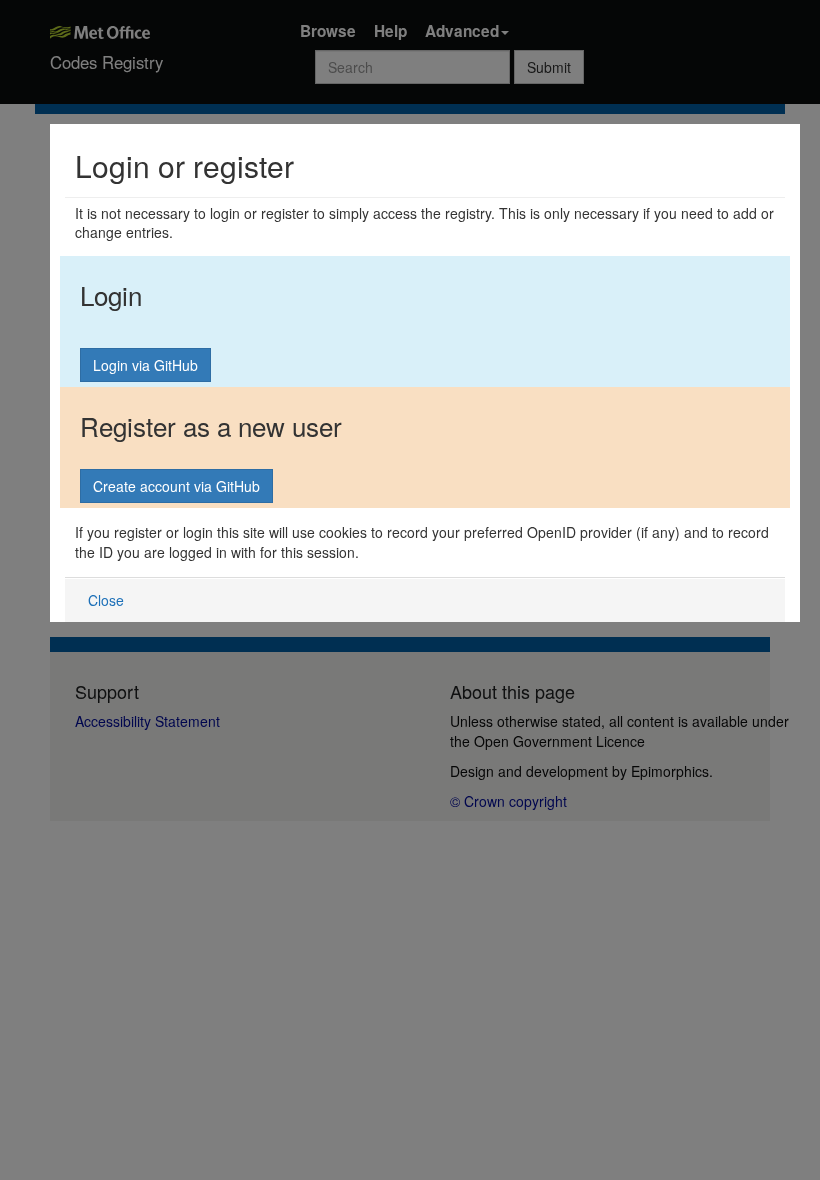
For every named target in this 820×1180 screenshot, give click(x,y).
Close (106, 600)
